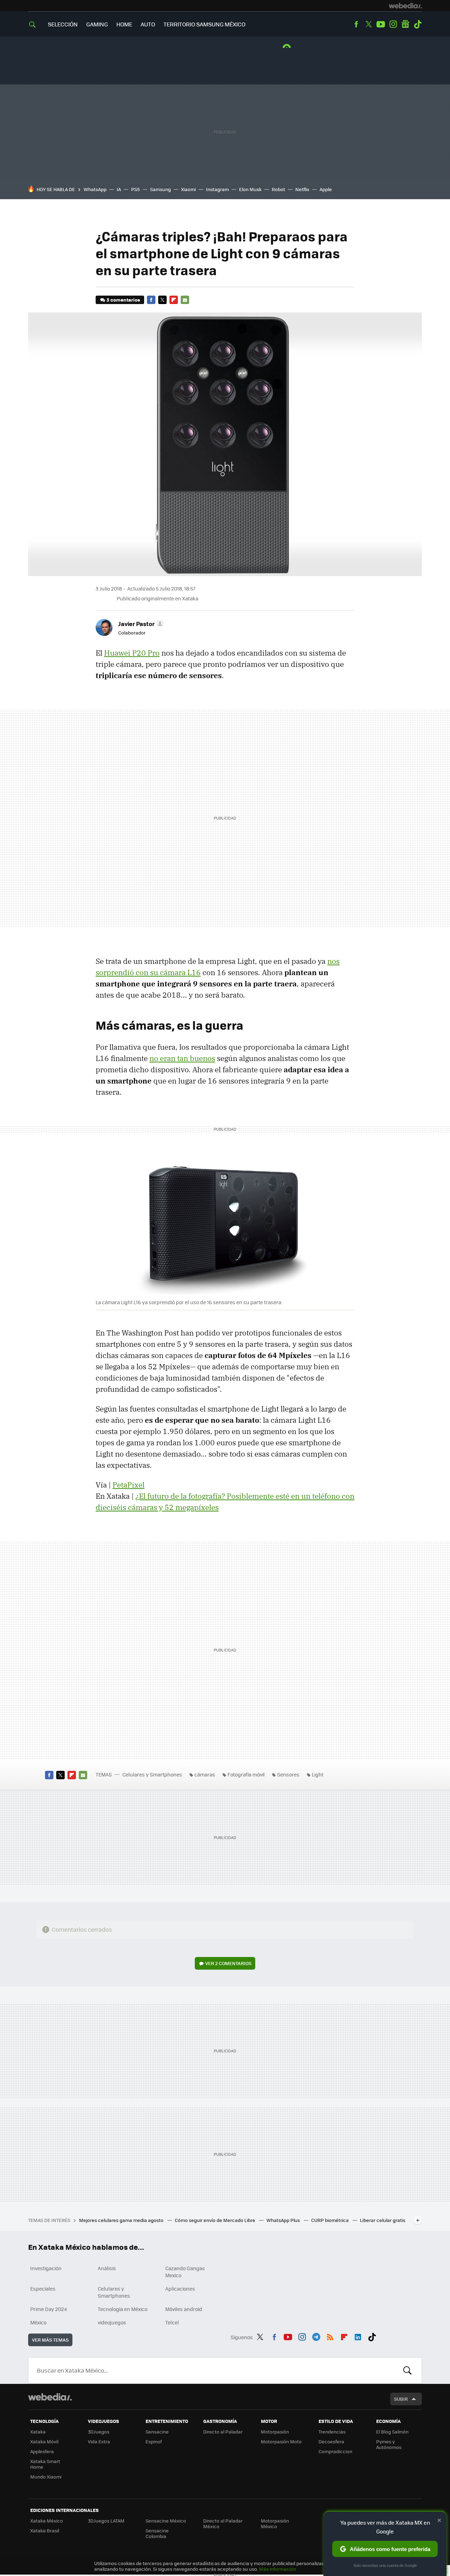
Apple (326, 189)
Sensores (288, 1774)
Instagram (393, 24)
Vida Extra (99, 2441)
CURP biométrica (330, 2220)
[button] (140, 624)
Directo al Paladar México (223, 2523)
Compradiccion (335, 2451)
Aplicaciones (180, 2288)
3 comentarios (123, 300)
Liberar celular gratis (383, 2220)
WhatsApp (95, 189)
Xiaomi (188, 189)
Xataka (38, 2432)
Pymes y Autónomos (389, 2444)
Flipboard (174, 300)
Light (318, 1774)
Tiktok (418, 24)
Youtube (381, 24)
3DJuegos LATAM (106, 2521)
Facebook (356, 24)
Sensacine (157, 2432)
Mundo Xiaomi (46, 2477)
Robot (278, 189)
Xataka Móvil (44, 2441)
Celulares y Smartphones (152, 1774)
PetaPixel (128, 1485)
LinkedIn (358, 2336)
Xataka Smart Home (45, 2464)
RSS (330, 2336)
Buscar (407, 2370)
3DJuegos (99, 2432)
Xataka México (47, 2521)
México (38, 2322)
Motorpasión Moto (281, 2441)
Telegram (316, 2336)
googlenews (405, 24)
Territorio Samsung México (204, 24)
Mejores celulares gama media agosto (122, 2220)
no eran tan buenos (182, 1058)
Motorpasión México (275, 2523)
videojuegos (112, 2322)
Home (124, 24)
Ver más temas (50, 2340)
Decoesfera (331, 2441)
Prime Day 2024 (49, 2309)
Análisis (107, 2268)
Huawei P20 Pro (132, 653)
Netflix (302, 189)
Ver (228, 1963)
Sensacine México (166, 2521)
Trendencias (332, 2432)
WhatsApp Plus (284, 2220)
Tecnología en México (123, 2309)
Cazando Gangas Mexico (185, 2272)
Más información (278, 2569)
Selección (63, 24)
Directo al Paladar (223, 2432)
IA (119, 189)
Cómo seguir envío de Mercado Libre (216, 2220)
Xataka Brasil (45, 2530)
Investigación (46, 2268)
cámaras (205, 1774)
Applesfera (42, 2451)
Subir (401, 2399)
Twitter (368, 24)
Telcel (172, 2322)
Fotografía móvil (246, 1774)
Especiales (43, 2288)
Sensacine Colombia (157, 2533)
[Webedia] (405, 6)
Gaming (97, 24)
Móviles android (184, 2309)
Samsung (160, 189)
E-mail (185, 300)
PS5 (136, 189)
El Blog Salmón (392, 2432)
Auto (148, 24)
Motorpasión (275, 2432)
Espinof (154, 2441)
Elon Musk (250, 189)
